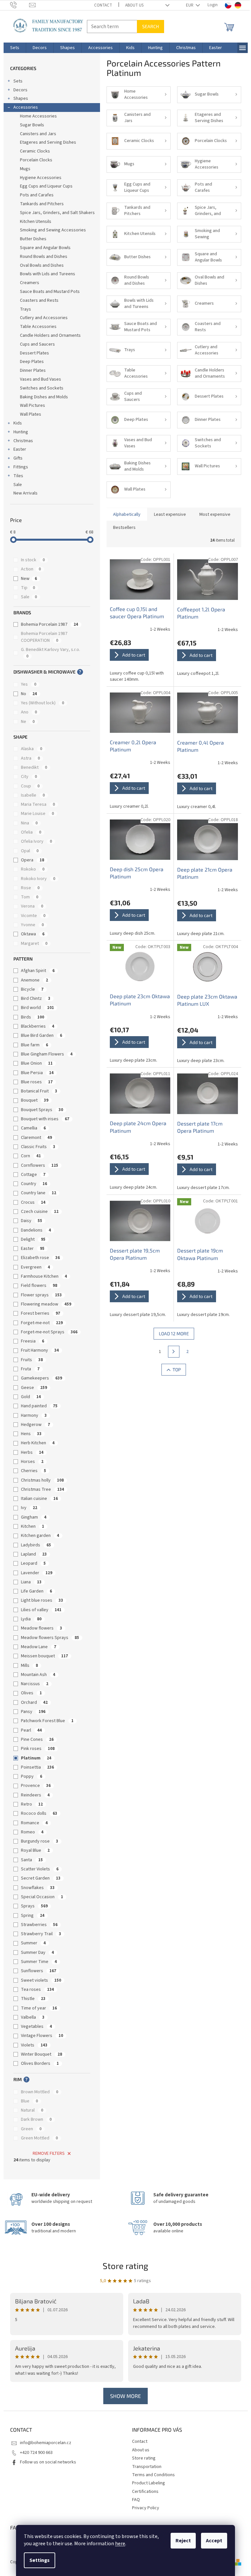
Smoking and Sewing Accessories (53, 230)
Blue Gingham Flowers (47, 1054)
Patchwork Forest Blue (47, 1721)
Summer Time (39, 1962)
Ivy (29, 1508)
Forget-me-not (42, 1323)
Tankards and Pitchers (42, 204)
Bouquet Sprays (42, 1110)
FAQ (136, 2500)
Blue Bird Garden (42, 1036)
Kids (18, 423)
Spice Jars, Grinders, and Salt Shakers (57, 213)
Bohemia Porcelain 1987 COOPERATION (44, 637)
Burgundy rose (40, 1841)
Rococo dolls (39, 1813)
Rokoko (33, 869)
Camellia (33, 1128)
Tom (30, 897)
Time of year (39, 2008)
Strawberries (39, 1925)
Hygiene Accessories (41, 178)
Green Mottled (39, 2138)
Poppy (32, 1776)
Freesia (33, 1341)
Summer (33, 1943)
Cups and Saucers (37, 344)
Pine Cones (37, 1739)
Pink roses (38, 1749)
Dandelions (36, 1230)
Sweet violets (41, 1980)
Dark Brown (36, 2119)
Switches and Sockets (42, 388)
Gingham (34, 1517)
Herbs (32, 1452)
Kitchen (33, 1526)
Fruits (32, 1360)
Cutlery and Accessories (44, 318)
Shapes (21, 99)
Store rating (125, 2266)
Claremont (36, 1138)
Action (31, 569)
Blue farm (34, 1045)
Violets (34, 2045)
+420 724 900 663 (36, 2453)
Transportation (147, 2467)
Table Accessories (38, 327)
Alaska (32, 749)
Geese (34, 1388)
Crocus (33, 1202)
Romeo (32, 1832)
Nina (29, 823)
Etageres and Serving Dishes (48, 142)
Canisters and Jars (38, 134)
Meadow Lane (39, 1647)
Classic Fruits (38, 1147)
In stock (33, 560)
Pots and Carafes (37, 195)
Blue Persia (37, 1073)
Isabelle (33, 795)
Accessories (26, 107)
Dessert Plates (34, 353)
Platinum (36, 1758)
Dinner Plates (33, 370)
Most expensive (215, 514)
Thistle (33, 1999)
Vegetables (36, 2027)
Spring (33, 1916)
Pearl (31, 1730)
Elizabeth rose (40, 1258)
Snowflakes (38, 1888)
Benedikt (34, 767)
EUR (190, 5)
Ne (28, 722)
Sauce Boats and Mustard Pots (50, 292)
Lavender (37, 1573)
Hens (31, 1434)
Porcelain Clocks (36, 160)
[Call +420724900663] (20, 5)
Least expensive (170, 514)
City (29, 777)
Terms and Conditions (153, 2475)
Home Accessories (38, 116)
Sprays (34, 1906)
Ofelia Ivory (36, 841)
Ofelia (31, 832)
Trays (25, 309)
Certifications (145, 2492)
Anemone (34, 980)
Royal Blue (35, 1850)
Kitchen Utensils (36, 222)
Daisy (32, 1221)
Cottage (33, 1175)
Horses (32, 1462)
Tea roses (37, 1990)
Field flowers (39, 1286)
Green (31, 2129)
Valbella (33, 2017)
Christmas (23, 441)
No (29, 694)
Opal (30, 851)
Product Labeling (149, 2483)
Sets (18, 81)
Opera (33, 860)
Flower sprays (41, 1295)
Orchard (34, 1702)
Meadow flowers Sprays (50, 1638)
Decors (20, 90)
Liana (31, 1582)
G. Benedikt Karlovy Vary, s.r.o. (51, 653)
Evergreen (35, 1267)
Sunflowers (39, 1971)
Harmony (34, 1415)
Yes (29, 684)
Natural (32, 2110)
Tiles (18, 476)
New (29, 579)
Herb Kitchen (38, 1443)
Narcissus (35, 1684)
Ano (29, 712)
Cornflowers (40, 1165)
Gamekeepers (42, 1378)
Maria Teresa (38, 804)
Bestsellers (124, 528)
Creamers (30, 283)
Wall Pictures (33, 405)
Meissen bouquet (44, 1656)
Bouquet (35, 1100)
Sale (18, 485)
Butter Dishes (33, 239)
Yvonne (32, 925)
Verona (32, 906)
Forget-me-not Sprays (49, 1332)
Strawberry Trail (41, 1934)
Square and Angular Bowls (45, 248)
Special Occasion (42, 1897)
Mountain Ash (38, 1675)
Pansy (33, 1712)
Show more (125, 2396)
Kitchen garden (40, 1536)
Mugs (25, 169)
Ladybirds (36, 1545)
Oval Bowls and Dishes (42, 265)
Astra (30, 758)
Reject (183, 2541)
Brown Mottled (40, 2092)
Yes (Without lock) (42, 703)
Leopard (33, 1563)
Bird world (37, 1008)
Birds (33, 1017)
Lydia (31, 1619)
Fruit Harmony (40, 1350)
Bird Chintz (36, 999)
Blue (29, 2101)
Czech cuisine (40, 1212)
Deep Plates (32, 362)
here (120, 2544)
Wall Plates (31, 414)
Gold (31, 1397)
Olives (31, 1693)
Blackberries (38, 1026)
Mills (29, 1666)
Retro (32, 1804)
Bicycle (32, 989)
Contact (103, 5)
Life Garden (36, 1591)
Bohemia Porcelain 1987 (50, 624)
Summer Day (37, 1953)
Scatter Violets (40, 1869)
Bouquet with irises (45, 1119)
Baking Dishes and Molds (44, 397)
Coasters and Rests (39, 300)
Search (151, 26)
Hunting (21, 432)
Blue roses (37, 1082)
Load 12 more (174, 1333)
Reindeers (35, 1795)
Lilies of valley (41, 1610)
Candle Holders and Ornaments (50, 335)
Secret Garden (41, 1878)
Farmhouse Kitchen (44, 1276)
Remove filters (49, 2153)
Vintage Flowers (42, 2036)
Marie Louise (37, 814)
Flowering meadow (46, 1304)
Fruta (30, 1369)
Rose (30, 888)
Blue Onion (37, 1063)
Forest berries (41, 1313)
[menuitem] (15, 48)
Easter (20, 449)
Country (34, 1184)
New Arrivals (25, 493)
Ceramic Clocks (35, 151)
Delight (33, 1239)
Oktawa (33, 934)
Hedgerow (35, 1425)
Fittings (21, 467)
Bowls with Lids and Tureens (48, 274)
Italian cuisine (39, 1499)
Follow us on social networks (48, 2462)
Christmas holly (42, 1480)
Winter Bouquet (42, 2054)
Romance (34, 1823)
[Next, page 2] (174, 1352)
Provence (36, 1786)
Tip (28, 588)
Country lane (39, 1193)
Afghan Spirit (38, 971)
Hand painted (39, 1406)
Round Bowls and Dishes (44, 257)
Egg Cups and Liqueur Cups (46, 186)
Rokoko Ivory (38, 879)
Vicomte (33, 916)
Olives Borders (40, 2063)
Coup (30, 786)
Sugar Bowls (32, 125)
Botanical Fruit (39, 1091)
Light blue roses (42, 1600)
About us (134, 5)
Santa (32, 1860)
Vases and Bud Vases (41, 379)
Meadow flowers (42, 1628)
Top (177, 1369)
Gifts (18, 458)
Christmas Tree (42, 1489)
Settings (40, 2560)
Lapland (34, 1554)
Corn (31, 1156)
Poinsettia (37, 1767)
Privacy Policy (146, 2508)
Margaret (34, 944)
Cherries (33, 1471)
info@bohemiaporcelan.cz (46, 2443)
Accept (214, 2541)
